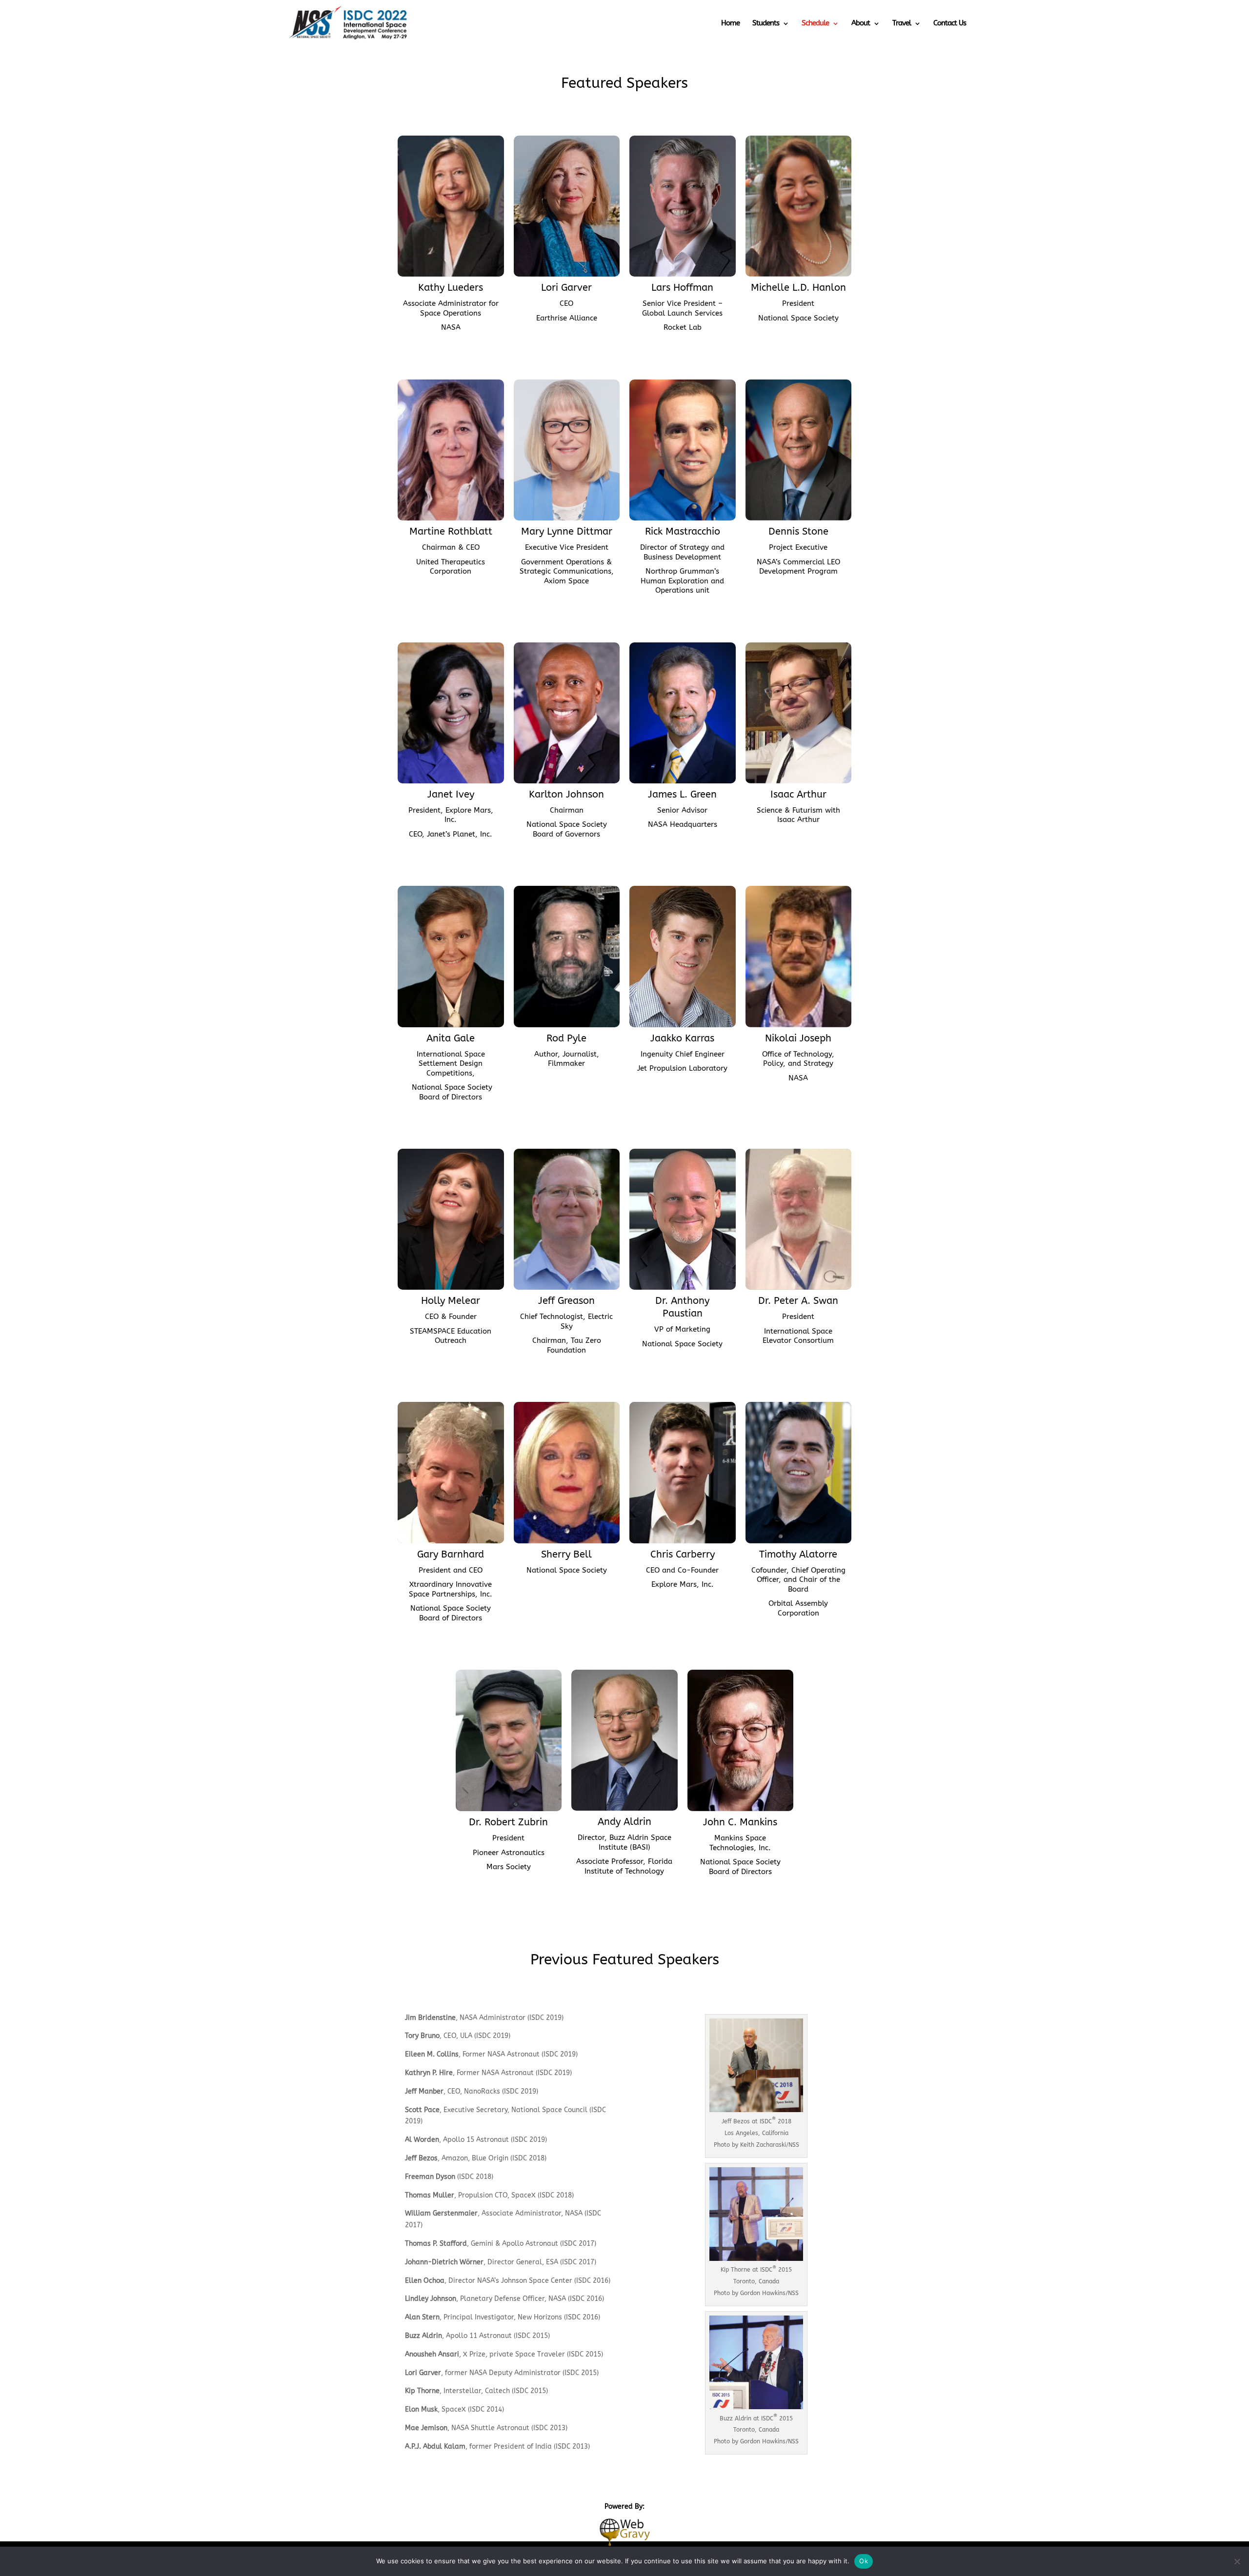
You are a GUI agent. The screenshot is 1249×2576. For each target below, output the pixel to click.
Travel (902, 23)
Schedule (815, 23)
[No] (1237, 2561)
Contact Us (950, 23)
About (861, 23)
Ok (864, 2561)
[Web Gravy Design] (624, 2531)
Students (766, 23)
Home (730, 23)
